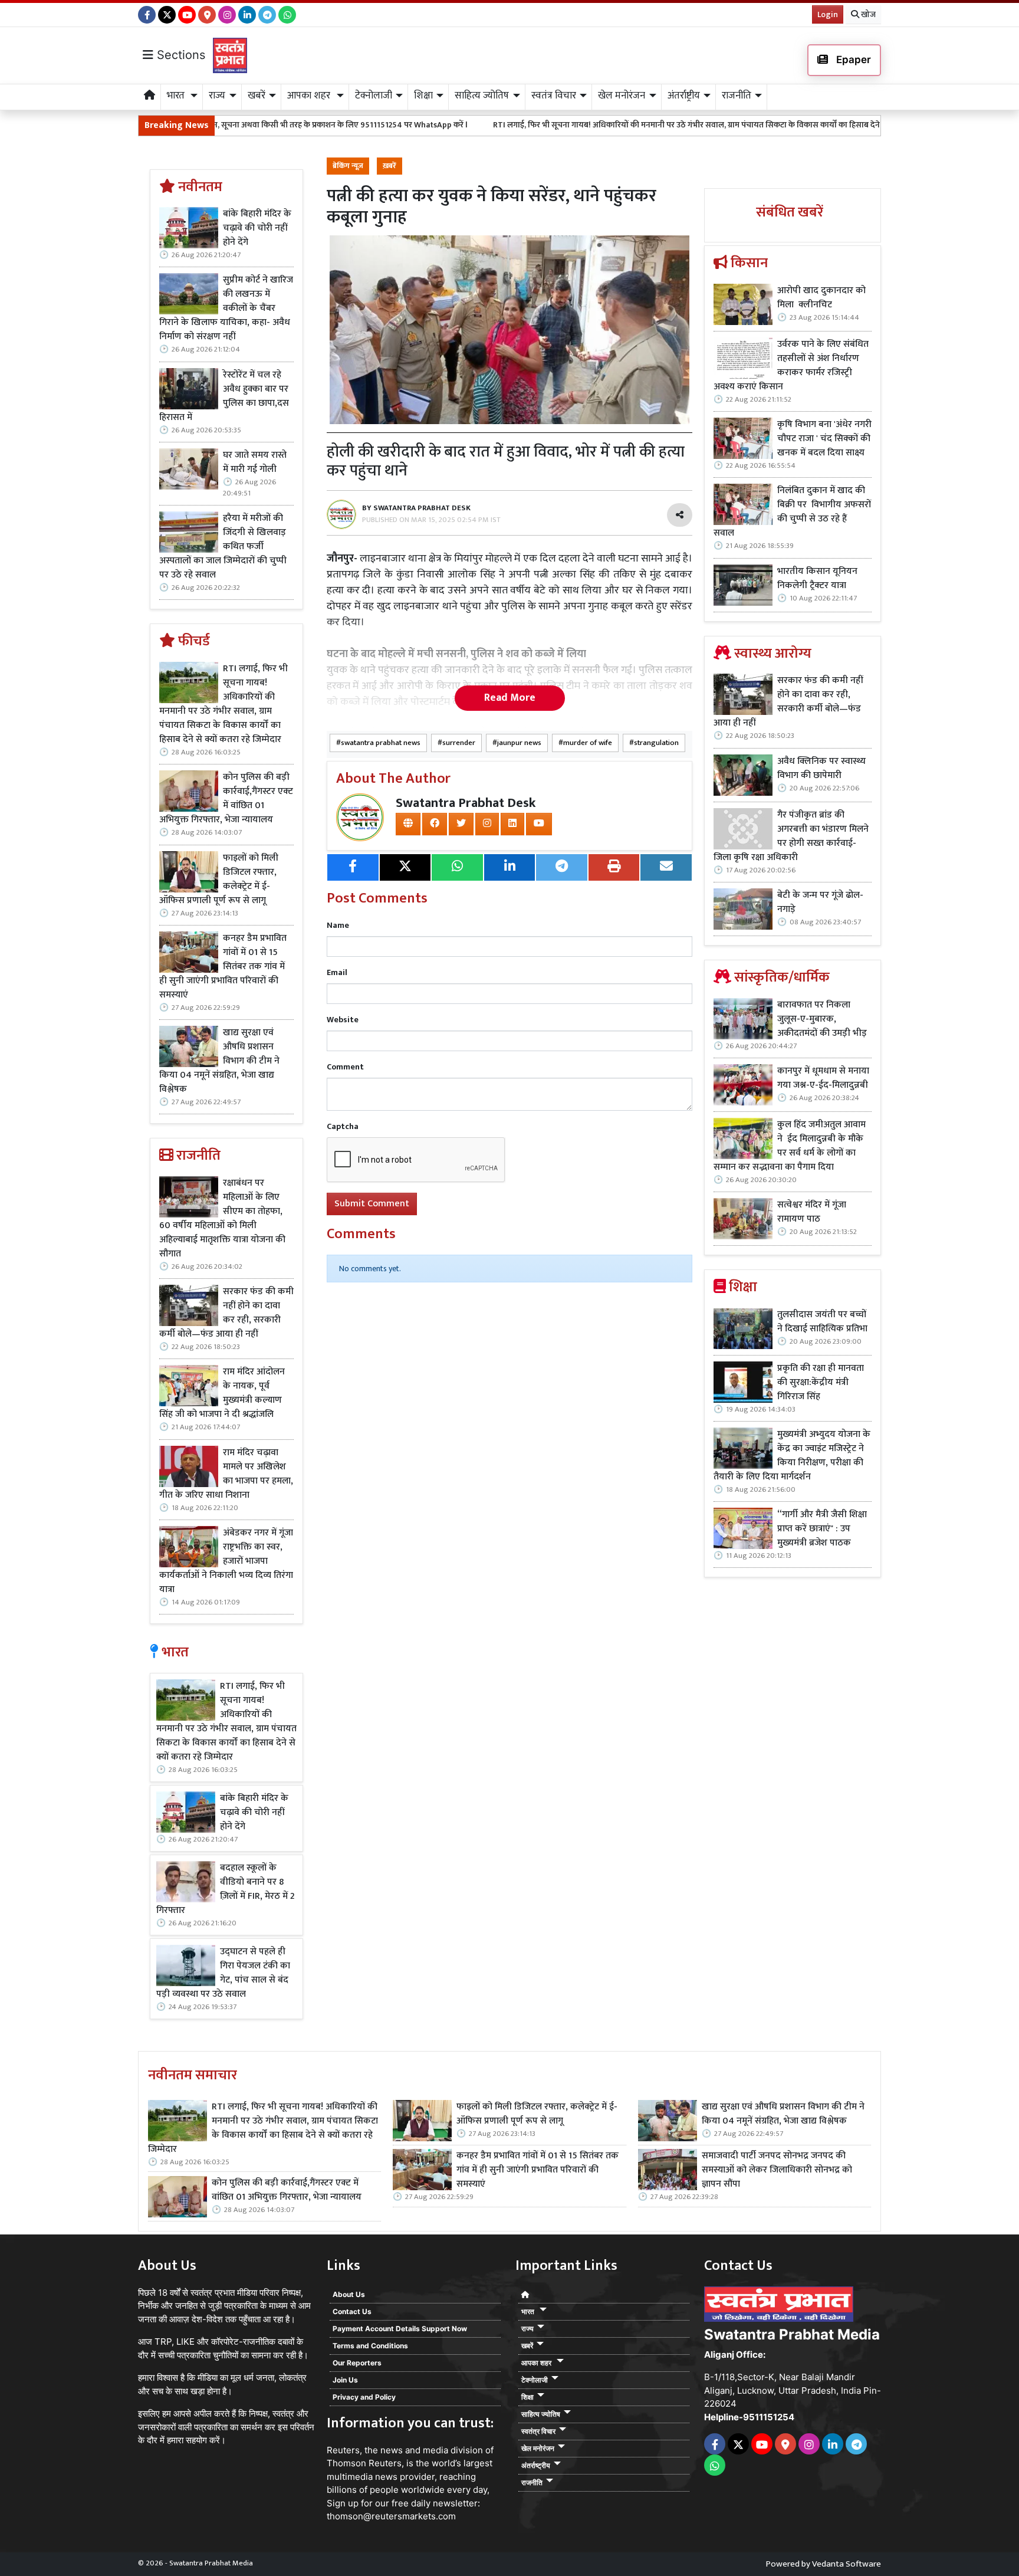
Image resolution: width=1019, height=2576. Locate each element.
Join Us (345, 2380)
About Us (349, 2294)
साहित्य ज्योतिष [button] (482, 96)
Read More (510, 698)
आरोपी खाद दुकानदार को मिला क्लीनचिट (821, 298)
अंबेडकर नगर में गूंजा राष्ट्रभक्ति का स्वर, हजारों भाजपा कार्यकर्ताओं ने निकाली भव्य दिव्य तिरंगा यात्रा (226, 1561)
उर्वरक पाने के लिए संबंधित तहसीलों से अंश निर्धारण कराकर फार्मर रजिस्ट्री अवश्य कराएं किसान (791, 366)
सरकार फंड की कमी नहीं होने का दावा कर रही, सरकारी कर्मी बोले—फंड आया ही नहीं (226, 1313)
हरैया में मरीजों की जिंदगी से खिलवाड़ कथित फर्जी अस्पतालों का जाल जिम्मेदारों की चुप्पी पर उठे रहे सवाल (223, 547)
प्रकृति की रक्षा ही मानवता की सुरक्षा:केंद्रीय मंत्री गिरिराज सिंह (821, 1383)
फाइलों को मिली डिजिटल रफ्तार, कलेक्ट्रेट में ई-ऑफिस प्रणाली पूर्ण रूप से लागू (219, 880)
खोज (867, 14)
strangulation (656, 743)
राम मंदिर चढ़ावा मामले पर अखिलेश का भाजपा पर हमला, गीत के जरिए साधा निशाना (226, 1474)
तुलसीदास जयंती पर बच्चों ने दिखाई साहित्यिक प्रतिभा (822, 1322)
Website (343, 1020)
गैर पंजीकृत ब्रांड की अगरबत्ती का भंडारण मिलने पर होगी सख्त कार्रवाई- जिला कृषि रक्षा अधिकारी (791, 836)
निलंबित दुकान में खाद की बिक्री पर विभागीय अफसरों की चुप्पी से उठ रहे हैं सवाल (792, 512)
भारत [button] (177, 96)
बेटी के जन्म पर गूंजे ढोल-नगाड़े (820, 903)
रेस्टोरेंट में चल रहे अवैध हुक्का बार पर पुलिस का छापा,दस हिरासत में (224, 396)
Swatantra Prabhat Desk (466, 803)
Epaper (852, 60)
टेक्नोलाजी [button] (374, 96)
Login (828, 14)
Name (338, 925)
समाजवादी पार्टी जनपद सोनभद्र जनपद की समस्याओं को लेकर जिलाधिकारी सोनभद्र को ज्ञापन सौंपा (777, 2170)
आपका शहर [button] (310, 96)
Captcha (343, 1126)
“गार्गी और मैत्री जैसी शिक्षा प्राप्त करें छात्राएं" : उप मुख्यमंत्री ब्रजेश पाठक (822, 1529)
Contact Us (352, 2311)
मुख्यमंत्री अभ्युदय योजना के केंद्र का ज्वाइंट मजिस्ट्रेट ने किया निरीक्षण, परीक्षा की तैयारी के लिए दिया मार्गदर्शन (792, 1456)
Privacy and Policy (364, 2397)
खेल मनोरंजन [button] (622, 96)
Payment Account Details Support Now (400, 2329)
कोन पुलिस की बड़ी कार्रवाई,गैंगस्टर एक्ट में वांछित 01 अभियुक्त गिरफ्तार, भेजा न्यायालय (226, 799)
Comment (345, 1067)
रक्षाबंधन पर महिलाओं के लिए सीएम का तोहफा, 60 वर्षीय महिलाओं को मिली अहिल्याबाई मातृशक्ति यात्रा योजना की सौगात (222, 1219)
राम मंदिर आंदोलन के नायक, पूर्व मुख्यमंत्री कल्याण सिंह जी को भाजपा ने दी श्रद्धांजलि (222, 1393)
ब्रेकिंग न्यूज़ (348, 166)
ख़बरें (389, 166)
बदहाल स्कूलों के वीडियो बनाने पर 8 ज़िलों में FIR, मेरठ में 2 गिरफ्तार (226, 1889)
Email (337, 972)
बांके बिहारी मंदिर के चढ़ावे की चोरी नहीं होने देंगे (257, 228)
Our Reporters (357, 2363)
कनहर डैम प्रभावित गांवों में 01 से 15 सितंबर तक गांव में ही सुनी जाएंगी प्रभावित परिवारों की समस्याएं (223, 967)
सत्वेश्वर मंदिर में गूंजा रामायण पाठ (812, 1212)
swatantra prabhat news (381, 743)
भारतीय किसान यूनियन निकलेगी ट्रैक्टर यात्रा (817, 579)
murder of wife (588, 743)
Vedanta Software (847, 2564)
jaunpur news (519, 743)
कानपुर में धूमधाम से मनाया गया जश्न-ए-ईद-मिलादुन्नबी (823, 1078)
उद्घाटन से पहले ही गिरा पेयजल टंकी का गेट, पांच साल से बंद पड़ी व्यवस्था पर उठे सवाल (223, 1973)
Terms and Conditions (370, 2346)
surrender (459, 743)
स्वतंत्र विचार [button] (554, 96)
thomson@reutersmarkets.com (391, 2516)
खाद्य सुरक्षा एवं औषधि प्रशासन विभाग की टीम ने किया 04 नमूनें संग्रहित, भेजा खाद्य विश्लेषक (219, 1061)
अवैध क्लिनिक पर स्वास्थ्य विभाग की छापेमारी (821, 769)
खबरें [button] (257, 96)
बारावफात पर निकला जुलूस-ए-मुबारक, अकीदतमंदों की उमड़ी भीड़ (822, 1019)
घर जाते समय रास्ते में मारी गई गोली (255, 462)
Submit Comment (372, 1204)
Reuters (343, 2450)
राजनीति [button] (737, 96)
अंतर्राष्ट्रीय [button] (684, 96)
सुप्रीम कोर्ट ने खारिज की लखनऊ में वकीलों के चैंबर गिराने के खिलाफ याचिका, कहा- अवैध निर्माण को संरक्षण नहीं (226, 309)
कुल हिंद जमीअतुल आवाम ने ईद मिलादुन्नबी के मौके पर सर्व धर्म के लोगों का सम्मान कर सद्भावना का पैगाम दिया (790, 1146)
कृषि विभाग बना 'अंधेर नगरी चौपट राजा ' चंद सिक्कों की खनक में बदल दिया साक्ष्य (824, 439)
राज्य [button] (217, 96)
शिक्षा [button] (423, 96)
